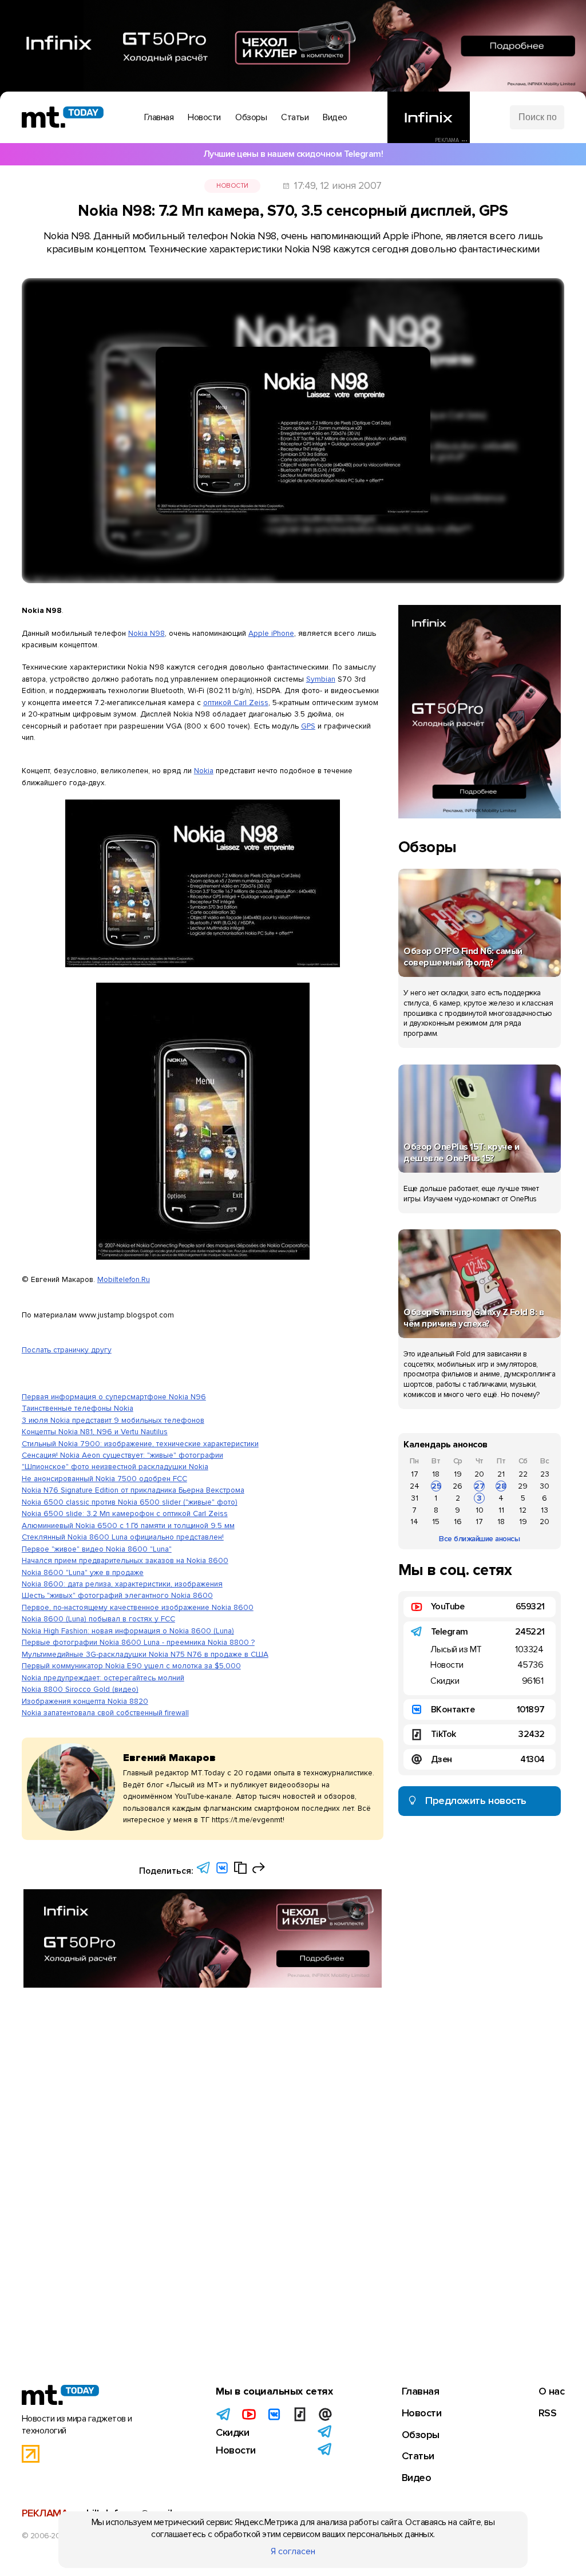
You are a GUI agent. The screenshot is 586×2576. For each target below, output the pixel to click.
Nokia (204, 771)
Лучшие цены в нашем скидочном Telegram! (293, 154)
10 (480, 1510)
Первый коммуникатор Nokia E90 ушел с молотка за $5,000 (131, 1666)
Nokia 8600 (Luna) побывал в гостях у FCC (98, 1619)
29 (523, 1486)
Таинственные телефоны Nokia (78, 1408)
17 (415, 1474)
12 (523, 1510)
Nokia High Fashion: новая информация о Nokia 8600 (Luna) (128, 1631)
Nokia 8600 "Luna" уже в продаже (83, 1572)
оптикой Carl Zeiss (236, 703)
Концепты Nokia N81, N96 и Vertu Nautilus (95, 1432)
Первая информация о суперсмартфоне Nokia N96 (114, 1397)
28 (501, 1486)
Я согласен (293, 2551)
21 (501, 1474)
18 (436, 1474)
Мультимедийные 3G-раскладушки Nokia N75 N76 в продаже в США (145, 1654)
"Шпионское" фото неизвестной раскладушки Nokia (115, 1467)
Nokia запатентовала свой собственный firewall (105, 1713)
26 (458, 1486)
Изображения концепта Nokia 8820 (85, 1701)
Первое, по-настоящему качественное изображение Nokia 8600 (138, 1607)
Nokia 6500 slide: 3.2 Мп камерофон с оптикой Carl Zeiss (125, 1513)
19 (458, 1474)
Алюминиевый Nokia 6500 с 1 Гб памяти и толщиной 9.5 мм (128, 1526)
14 (414, 1522)
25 (436, 1486)
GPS (308, 726)
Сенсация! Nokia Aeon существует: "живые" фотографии (122, 1455)
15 (436, 1522)
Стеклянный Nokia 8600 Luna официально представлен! (123, 1537)
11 (501, 1510)
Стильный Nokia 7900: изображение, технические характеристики (140, 1444)
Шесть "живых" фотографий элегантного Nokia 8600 (117, 1595)
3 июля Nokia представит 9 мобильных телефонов (113, 1420)
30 (545, 1486)
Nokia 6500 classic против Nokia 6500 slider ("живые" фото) (130, 1502)
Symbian (321, 679)
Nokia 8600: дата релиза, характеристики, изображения (122, 1584)
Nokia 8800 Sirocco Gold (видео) (80, 1689)
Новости (232, 186)
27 (480, 1486)
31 (415, 1498)
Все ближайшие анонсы (479, 1539)
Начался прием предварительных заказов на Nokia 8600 (125, 1560)
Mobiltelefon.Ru (124, 1279)
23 (545, 1474)
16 (458, 1522)
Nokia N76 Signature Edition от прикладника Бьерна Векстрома (133, 1490)
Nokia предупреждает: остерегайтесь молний (103, 1678)
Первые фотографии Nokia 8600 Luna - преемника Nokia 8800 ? (138, 1642)
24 (415, 1486)
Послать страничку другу (67, 1350)
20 (479, 1474)
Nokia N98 (146, 633)
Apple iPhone (271, 633)
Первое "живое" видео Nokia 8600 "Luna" (97, 1549)
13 (545, 1510)
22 (523, 1474)
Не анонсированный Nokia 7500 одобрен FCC (104, 1479)
